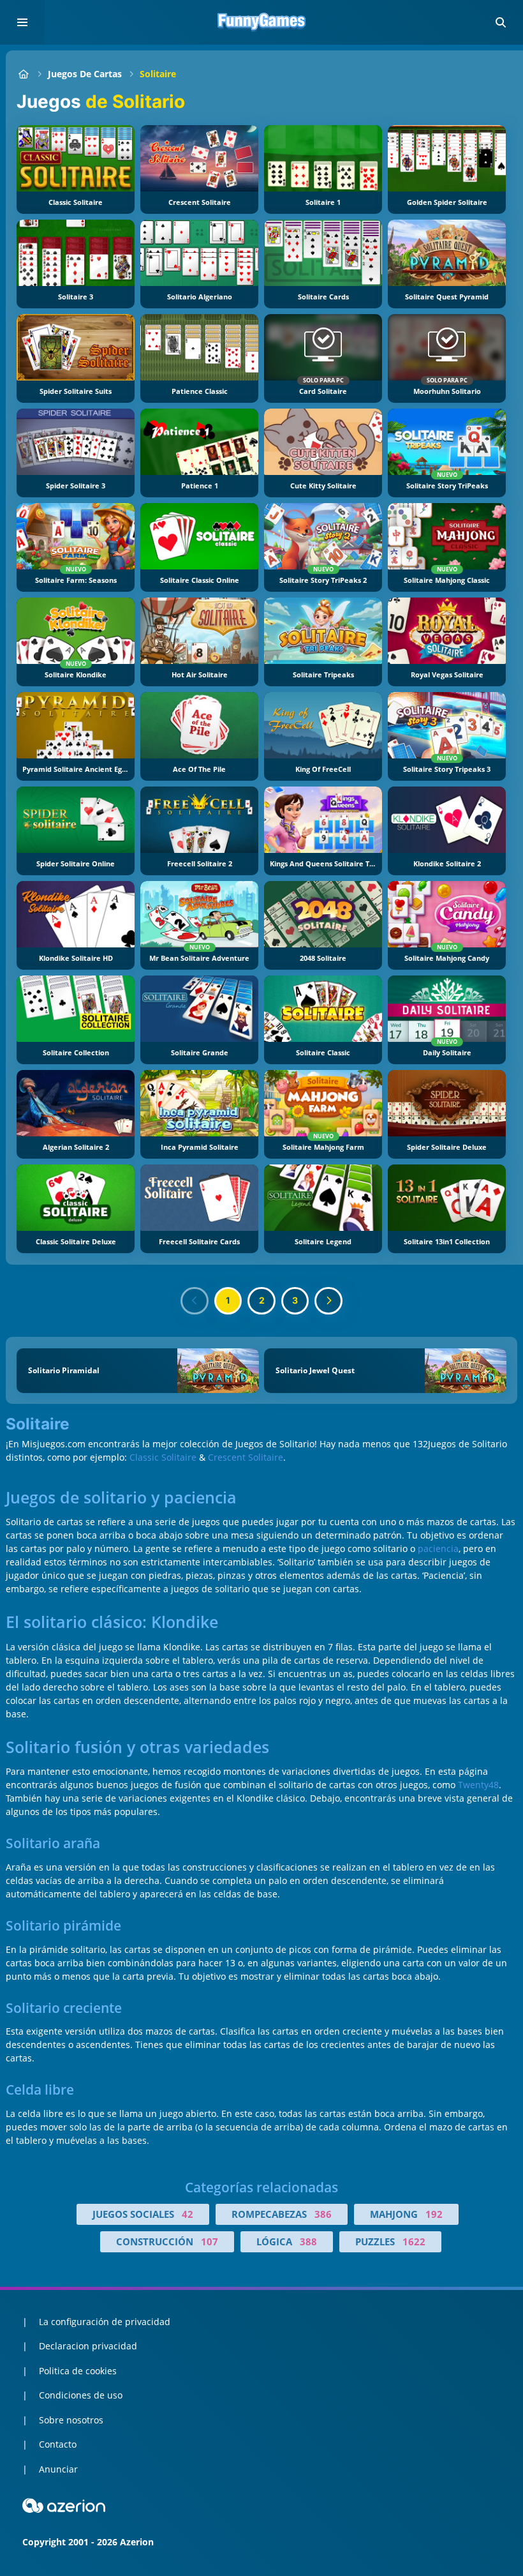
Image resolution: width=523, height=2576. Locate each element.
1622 (414, 2241)
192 (434, 2214)
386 (323, 2214)
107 (210, 2241)
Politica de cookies (78, 2371)
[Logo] (261, 22)
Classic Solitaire (163, 1457)
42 (188, 2214)
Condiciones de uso (81, 2395)
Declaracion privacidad (88, 2346)
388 (308, 2241)
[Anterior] (195, 1301)
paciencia (438, 1548)
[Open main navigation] (22, 22)
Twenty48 (478, 1785)
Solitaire (158, 74)
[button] (501, 22)
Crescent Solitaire (246, 1457)
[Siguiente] (328, 1301)
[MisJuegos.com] (23, 74)
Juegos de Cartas (85, 74)
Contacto (58, 2444)
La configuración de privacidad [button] (105, 2322)
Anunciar (58, 2469)
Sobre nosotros (71, 2420)
